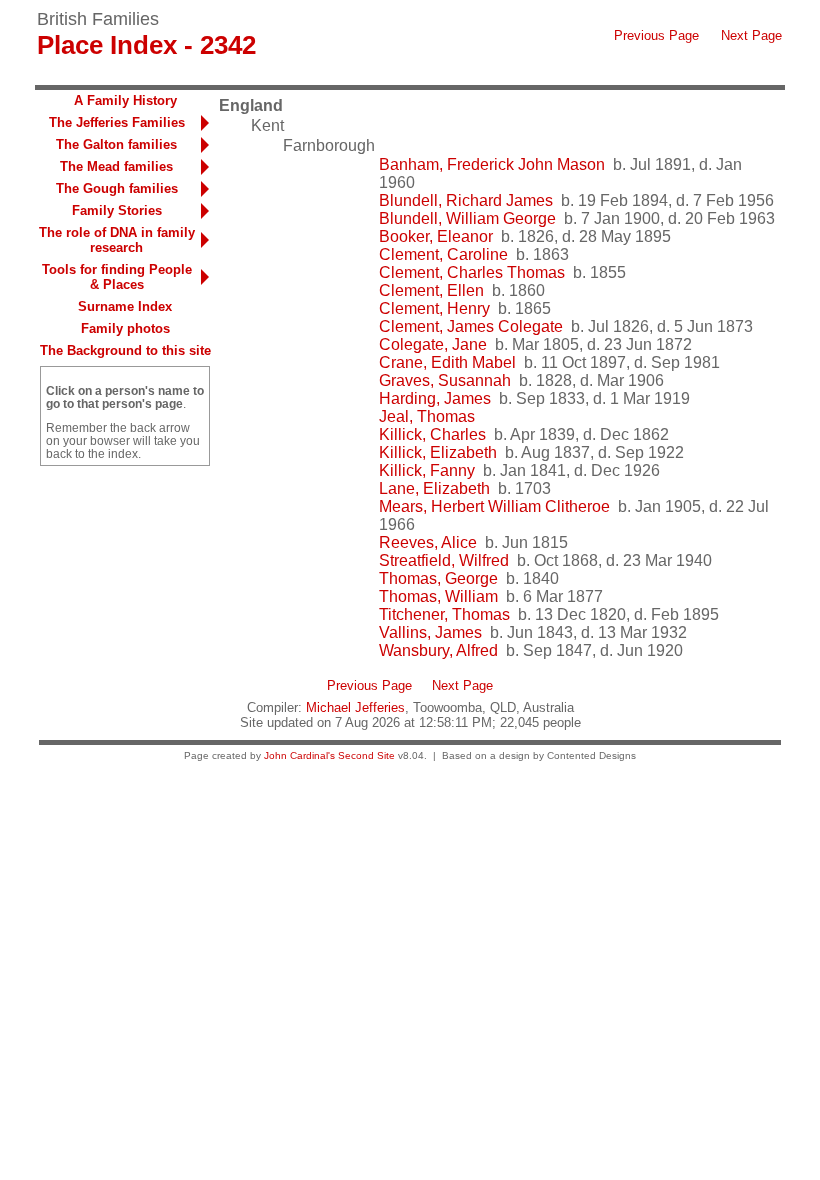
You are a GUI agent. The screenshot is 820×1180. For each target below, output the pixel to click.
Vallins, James (430, 632)
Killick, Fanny (427, 470)
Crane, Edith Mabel (447, 362)
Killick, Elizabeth (438, 452)
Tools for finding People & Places (117, 277)
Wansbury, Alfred (438, 650)
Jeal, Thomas (427, 416)
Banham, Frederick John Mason (492, 164)
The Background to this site (125, 350)
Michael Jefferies (355, 707)
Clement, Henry (434, 308)
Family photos (125, 328)
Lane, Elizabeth (434, 488)
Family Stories (117, 210)
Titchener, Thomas (444, 614)
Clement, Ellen (431, 290)
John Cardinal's (299, 755)
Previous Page (656, 35)
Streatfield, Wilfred (444, 560)
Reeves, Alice (428, 542)
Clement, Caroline (443, 254)
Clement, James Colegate (471, 326)
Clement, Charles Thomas (472, 272)
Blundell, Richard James (466, 200)
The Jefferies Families (117, 122)
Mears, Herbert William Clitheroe (494, 506)
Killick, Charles (432, 434)
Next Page (751, 35)
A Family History (125, 100)
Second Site (366, 755)
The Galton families (116, 144)
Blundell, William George (467, 218)
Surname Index (125, 306)
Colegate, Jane (433, 344)
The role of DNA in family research (117, 240)
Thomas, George (438, 578)
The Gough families (117, 188)
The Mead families (116, 166)
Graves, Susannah (445, 380)
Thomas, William (438, 596)
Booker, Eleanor (436, 236)
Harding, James (435, 398)
